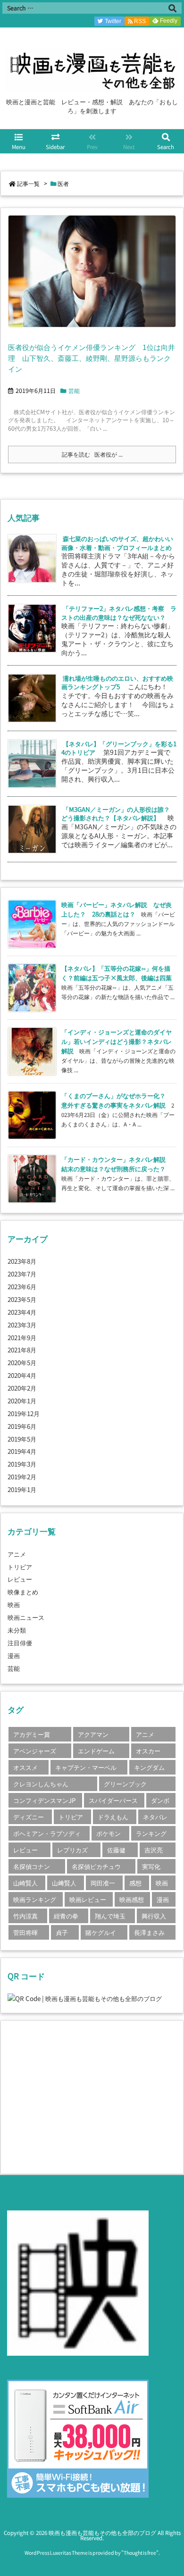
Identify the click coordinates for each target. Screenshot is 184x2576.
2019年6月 (22, 1426)
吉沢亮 (154, 1850)
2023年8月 (22, 1261)
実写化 (151, 1866)
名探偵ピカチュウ (96, 1866)
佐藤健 (116, 1850)
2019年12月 (24, 1413)
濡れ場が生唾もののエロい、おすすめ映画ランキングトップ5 (117, 682)
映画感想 (132, 1899)
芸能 (74, 391)
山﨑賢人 (64, 1883)
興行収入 (154, 1916)
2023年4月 (22, 1312)
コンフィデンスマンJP (45, 1800)
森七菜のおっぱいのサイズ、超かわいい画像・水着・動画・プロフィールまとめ (117, 543)
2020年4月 (22, 1375)
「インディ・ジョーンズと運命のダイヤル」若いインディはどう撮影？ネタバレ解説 (117, 1041)
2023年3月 (22, 1325)
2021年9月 (22, 1337)
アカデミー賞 (32, 1734)
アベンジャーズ (35, 1751)
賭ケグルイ (101, 1932)
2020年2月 (22, 1388)
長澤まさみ (149, 1932)
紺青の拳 (66, 1916)
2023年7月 (22, 1274)
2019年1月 (22, 1489)
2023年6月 (22, 1286)
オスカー (148, 1751)
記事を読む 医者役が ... (92, 454)
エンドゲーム (96, 1751)
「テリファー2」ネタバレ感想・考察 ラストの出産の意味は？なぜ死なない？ (119, 613)
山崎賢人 (25, 1883)
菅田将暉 (25, 1932)
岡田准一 (103, 1883)
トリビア (20, 1567)
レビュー (20, 1579)
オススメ (25, 1767)
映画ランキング (35, 1899)
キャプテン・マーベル (86, 1767)
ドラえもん (113, 1817)
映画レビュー (88, 1899)
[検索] (172, 8)
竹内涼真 (25, 1916)
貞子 (62, 1932)
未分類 (17, 1630)
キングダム (149, 1767)
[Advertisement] (87, 2096)
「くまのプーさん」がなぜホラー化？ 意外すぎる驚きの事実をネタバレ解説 (117, 1100)
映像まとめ (23, 1592)
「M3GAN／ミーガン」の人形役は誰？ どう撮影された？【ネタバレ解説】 (119, 813)
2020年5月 (22, 1362)
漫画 (14, 1655)
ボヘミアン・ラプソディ (47, 1833)
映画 (14, 1604)
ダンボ (160, 1800)
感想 (135, 1883)
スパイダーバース (113, 1800)
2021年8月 (22, 1350)
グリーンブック (125, 1784)
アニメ (17, 1554)
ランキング (151, 1833)
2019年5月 (22, 1439)
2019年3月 (22, 1464)
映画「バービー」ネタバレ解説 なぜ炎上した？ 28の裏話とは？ (117, 909)
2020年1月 (22, 1401)
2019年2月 (22, 1476)
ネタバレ (155, 1817)
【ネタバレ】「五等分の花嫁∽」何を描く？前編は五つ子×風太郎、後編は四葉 (117, 973)
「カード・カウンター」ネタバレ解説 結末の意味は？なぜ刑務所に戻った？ (117, 1164)
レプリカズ (72, 1850)
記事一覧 (28, 183)
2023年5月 (22, 1299)
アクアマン (93, 1734)
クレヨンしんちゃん (41, 1784)
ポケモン (109, 1833)
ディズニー (29, 1817)
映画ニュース (26, 1617)
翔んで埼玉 (110, 1916)
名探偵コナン (32, 1866)
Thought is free (140, 2553)
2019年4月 (22, 1451)
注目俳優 (20, 1642)
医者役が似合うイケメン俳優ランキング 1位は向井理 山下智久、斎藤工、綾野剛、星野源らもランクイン (92, 358)
